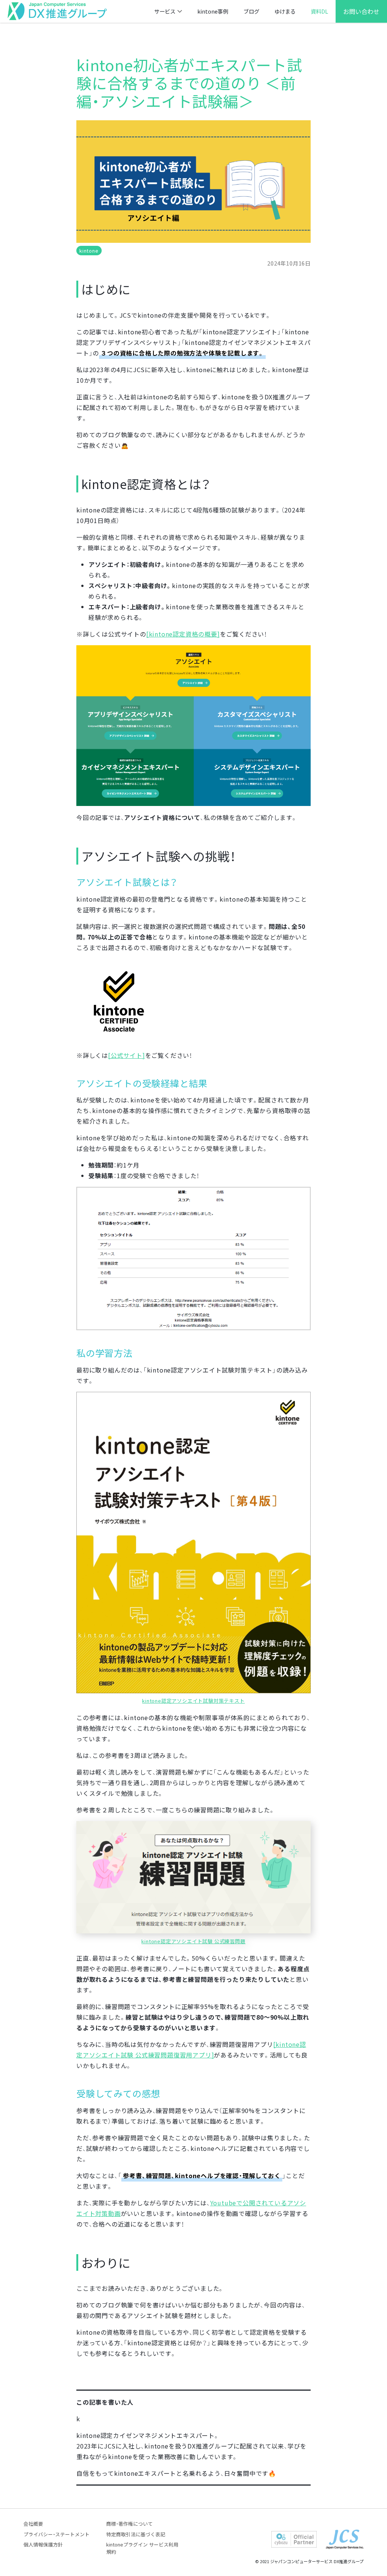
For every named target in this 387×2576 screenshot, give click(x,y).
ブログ (251, 11)
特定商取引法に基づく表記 (136, 2534)
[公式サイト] (127, 1055)
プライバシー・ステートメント (57, 2534)
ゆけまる (285, 11)
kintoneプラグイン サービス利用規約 (142, 2548)
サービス (165, 11)
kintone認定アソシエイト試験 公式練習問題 (193, 1941)
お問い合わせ (361, 11)
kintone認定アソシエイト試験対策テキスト (193, 1701)
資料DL (319, 11)
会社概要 (33, 2524)
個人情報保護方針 (43, 2544)
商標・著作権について (129, 2524)
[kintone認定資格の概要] (183, 634)
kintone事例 (213, 11)
